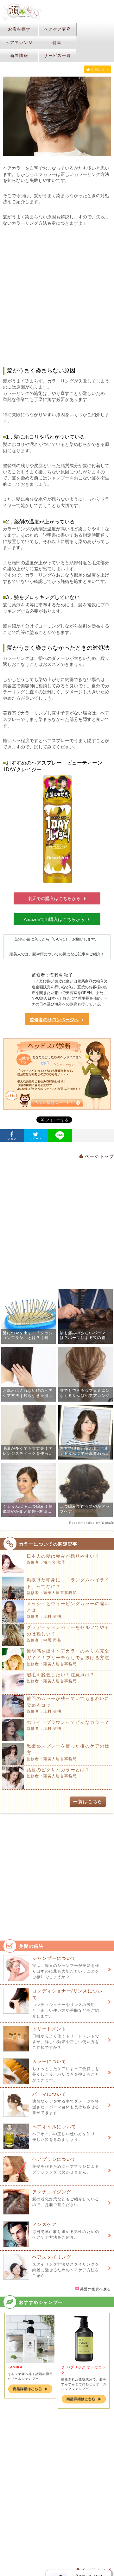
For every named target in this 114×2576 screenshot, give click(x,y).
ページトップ (98, 1156)
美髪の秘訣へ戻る (95, 2289)
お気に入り (100, 70)
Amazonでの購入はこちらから (54, 919)
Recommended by (85, 1523)
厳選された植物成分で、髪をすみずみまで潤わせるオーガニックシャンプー (84, 2384)
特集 (57, 43)
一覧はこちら (88, 1802)
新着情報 (19, 56)
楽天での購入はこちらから (54, 898)
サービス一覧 (57, 56)
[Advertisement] (57, 292)
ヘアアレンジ (19, 43)
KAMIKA (15, 2367)
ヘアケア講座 (57, 29)
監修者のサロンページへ (54, 1020)
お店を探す (19, 29)
